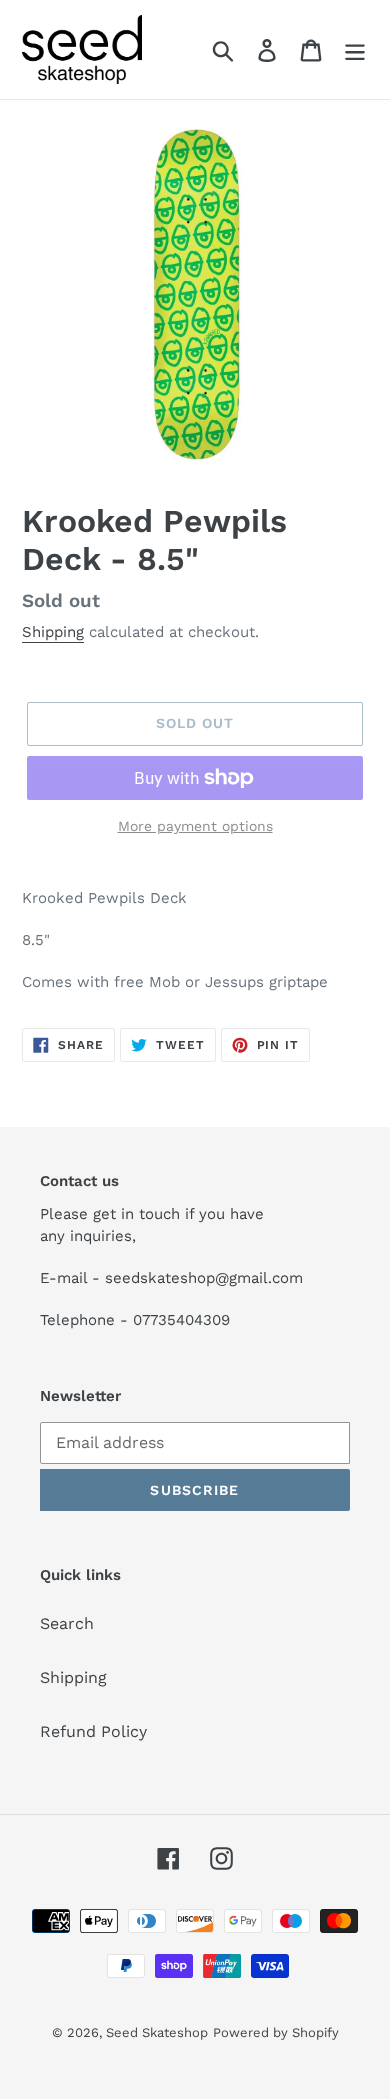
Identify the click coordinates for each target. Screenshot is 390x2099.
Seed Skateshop (157, 2032)
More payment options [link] (195, 826)
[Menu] (355, 49)
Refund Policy (93, 1731)
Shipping (53, 632)
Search (67, 1623)
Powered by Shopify (276, 2032)
